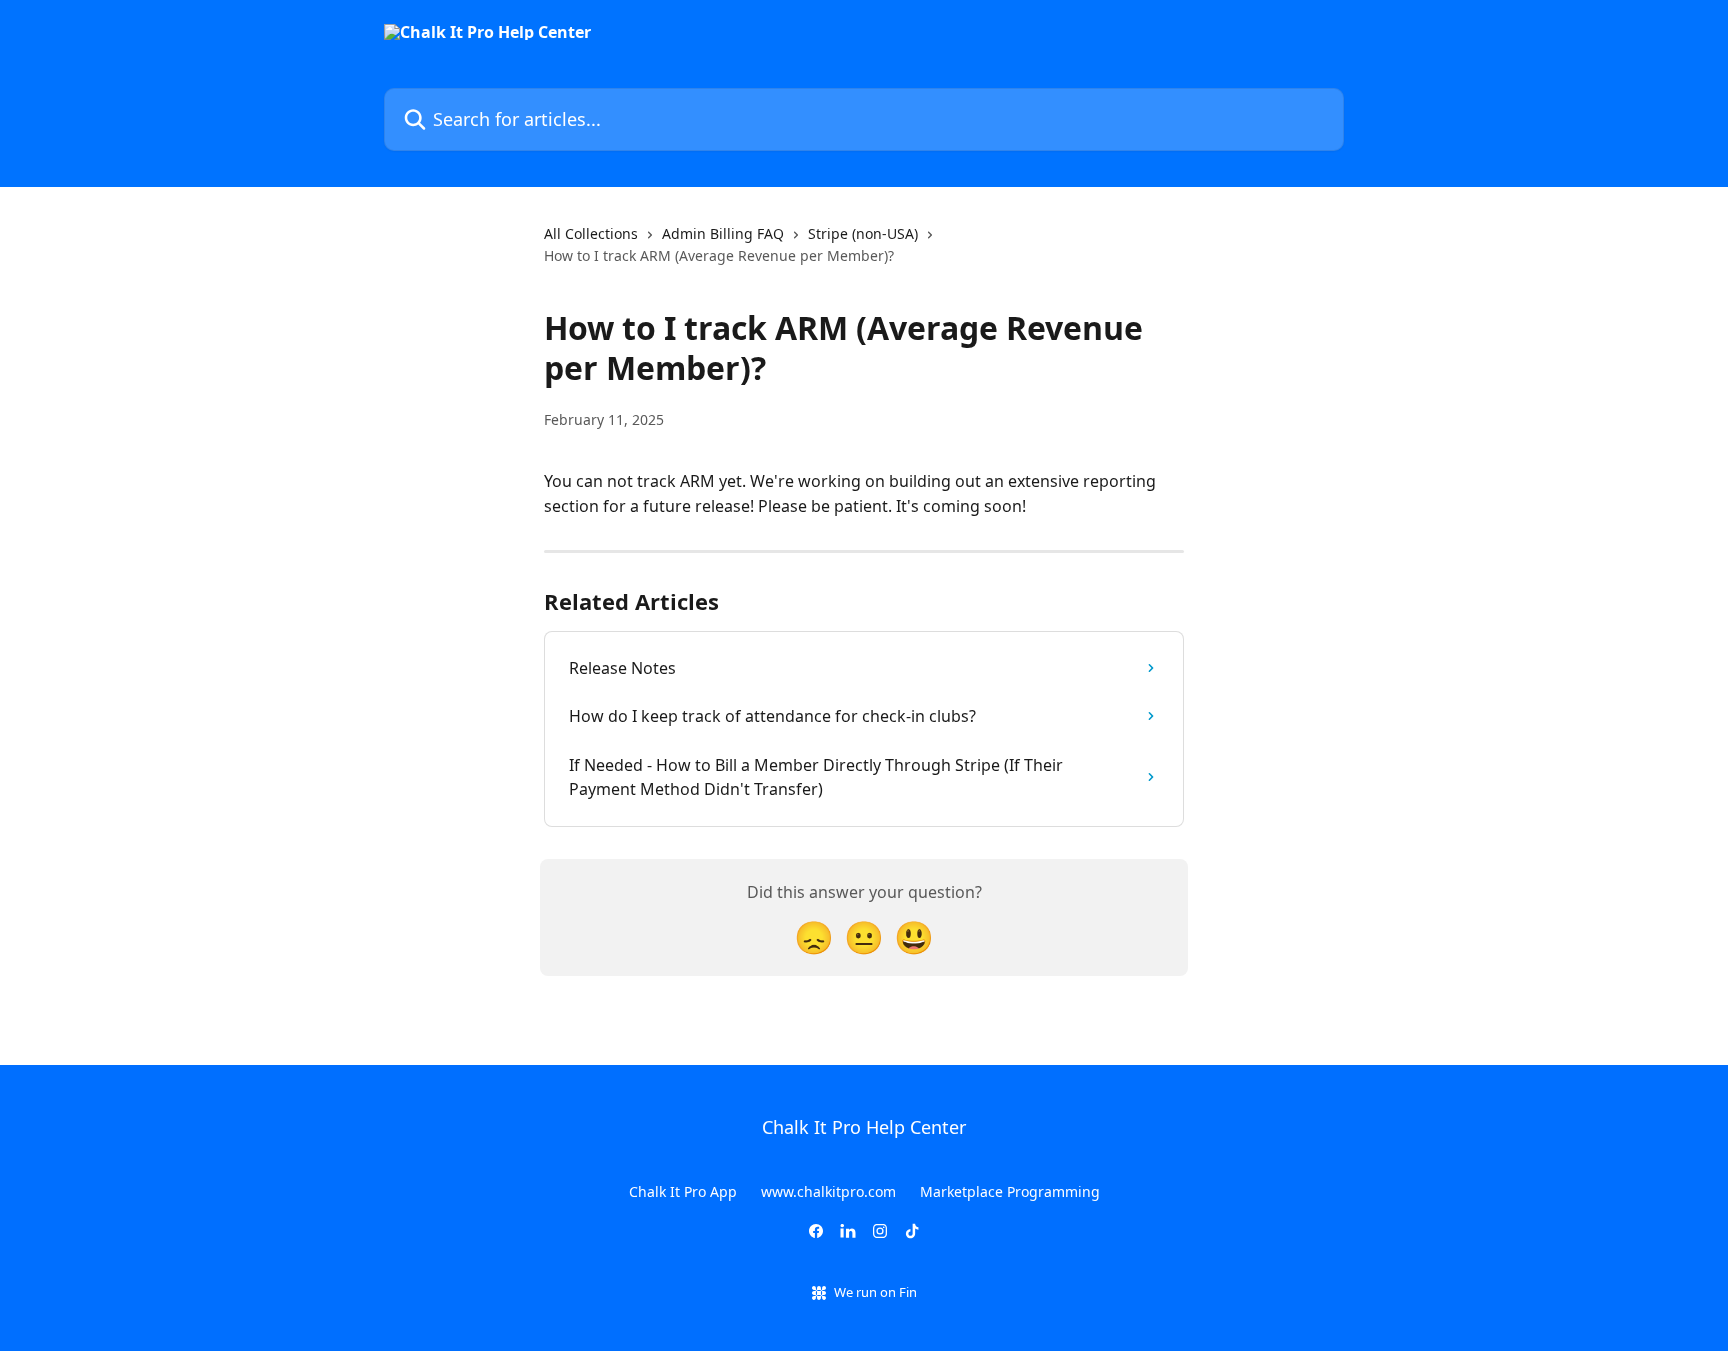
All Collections (591, 233)
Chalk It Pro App (683, 1191)
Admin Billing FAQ (723, 233)
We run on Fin (875, 1292)
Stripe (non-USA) (863, 233)
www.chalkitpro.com (828, 1191)
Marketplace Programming (1010, 1191)
